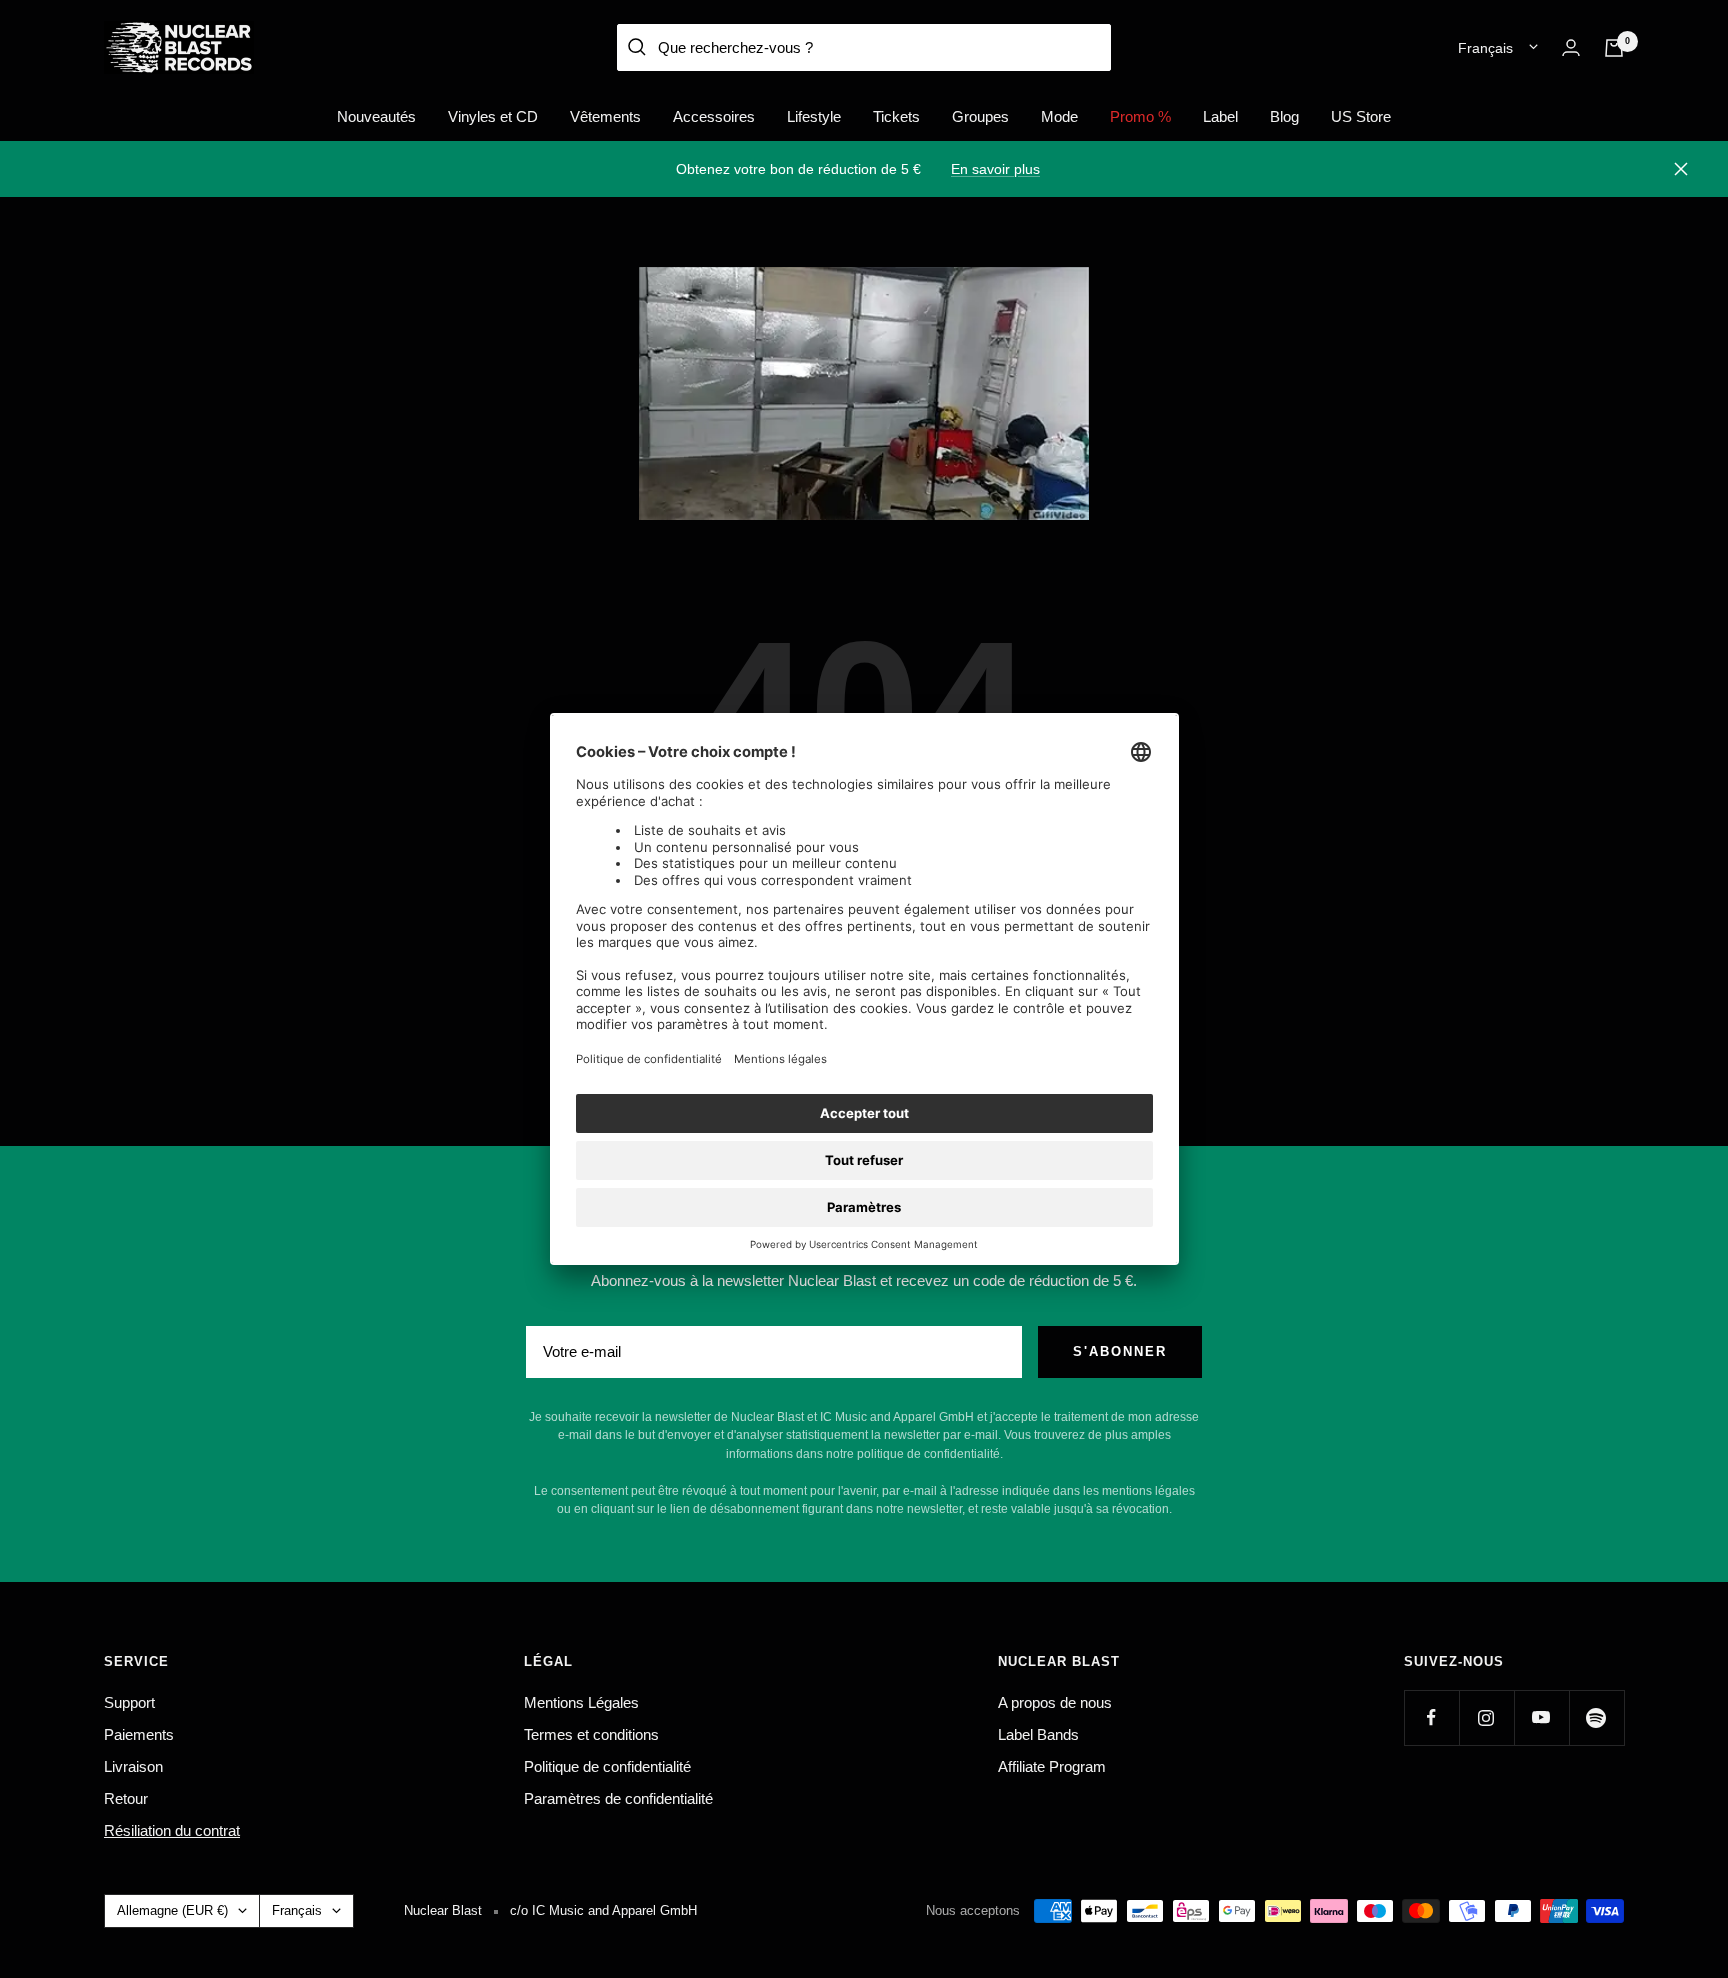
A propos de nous (1055, 1702)
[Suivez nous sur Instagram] (1486, 1717)
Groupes (980, 116)
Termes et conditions (591, 1734)
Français (1485, 48)
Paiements (139, 1734)
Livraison (133, 1766)
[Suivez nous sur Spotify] (1596, 1717)
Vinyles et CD (493, 116)
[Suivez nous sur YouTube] (1541, 1717)
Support (129, 1702)
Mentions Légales (581, 1702)
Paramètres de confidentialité (618, 1798)
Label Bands (1038, 1734)
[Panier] (1614, 48)
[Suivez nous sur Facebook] (1431, 1717)
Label (1220, 116)
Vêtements (605, 116)
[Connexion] (1571, 47)
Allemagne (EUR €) (172, 1910)
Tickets (896, 116)
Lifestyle (814, 116)
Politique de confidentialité (607, 1766)
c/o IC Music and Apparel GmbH (603, 1910)
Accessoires (714, 116)
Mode (1059, 116)
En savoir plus (995, 169)
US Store (1361, 116)
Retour (126, 1798)
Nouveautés (376, 116)
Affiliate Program (1052, 1766)
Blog (1284, 116)
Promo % (1140, 116)
